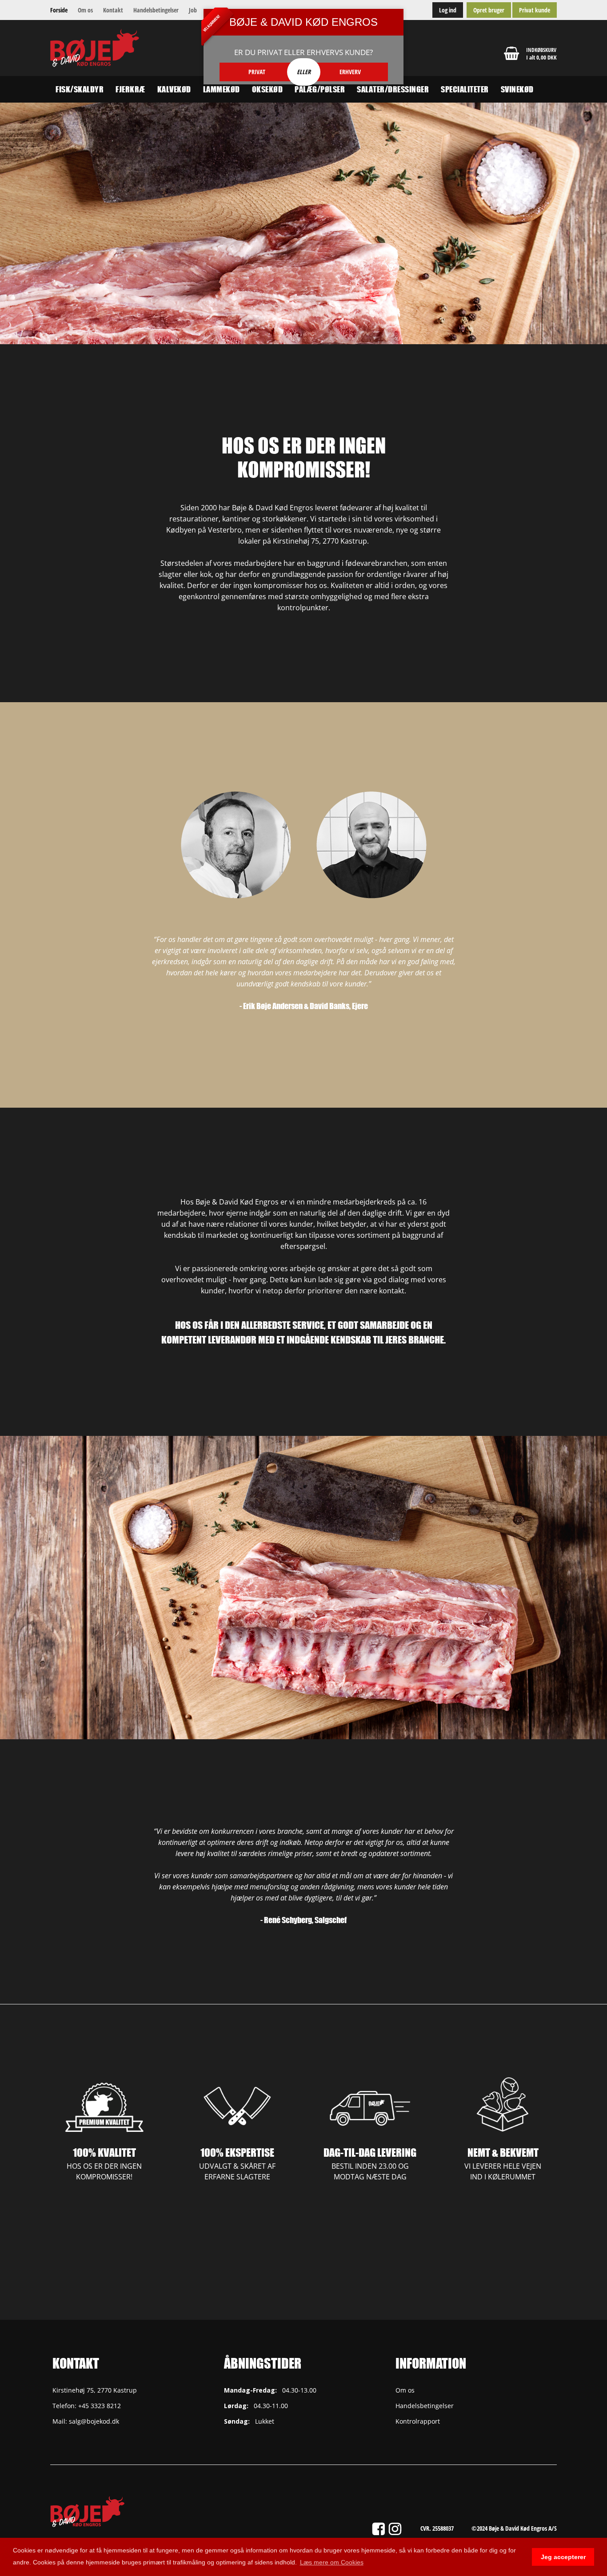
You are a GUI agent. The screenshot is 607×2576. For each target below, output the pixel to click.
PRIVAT (257, 72)
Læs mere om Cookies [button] (332, 2562)
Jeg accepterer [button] (563, 2557)
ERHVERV (350, 72)
